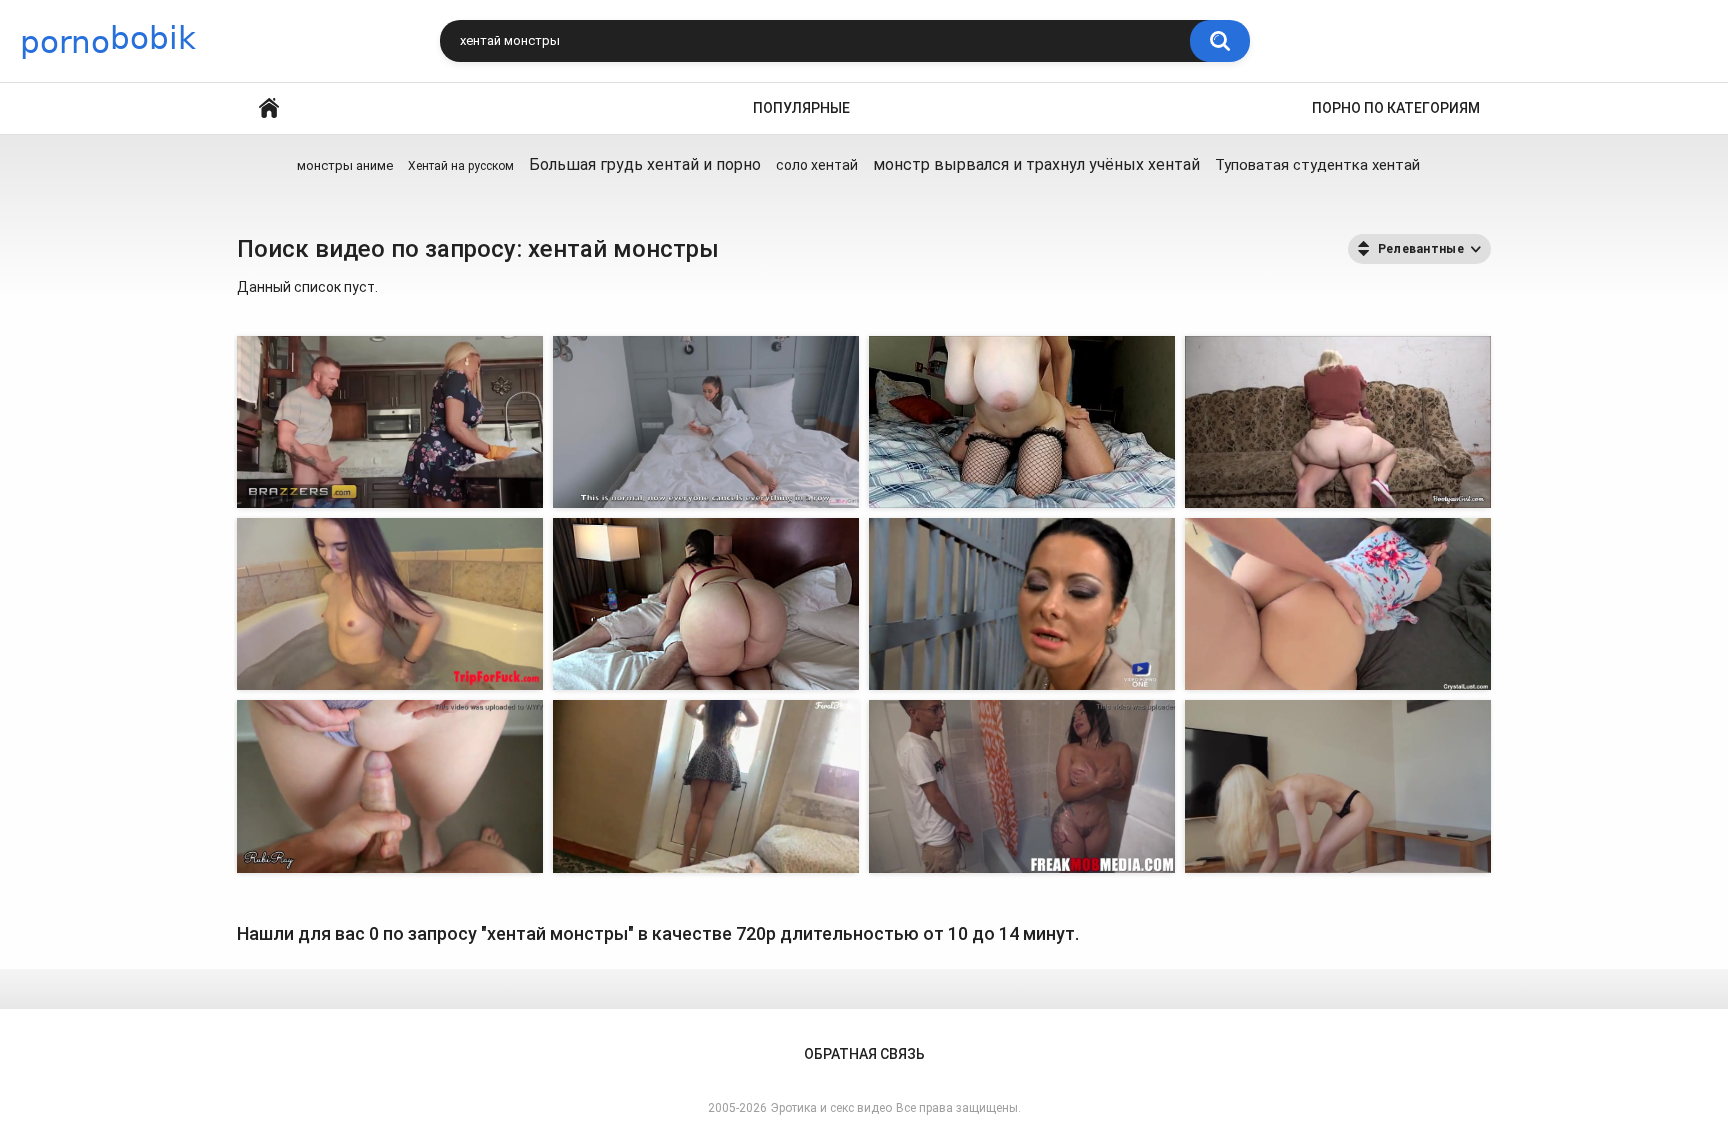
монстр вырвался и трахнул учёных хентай (1036, 164)
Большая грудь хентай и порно (645, 164)
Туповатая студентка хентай (1317, 165)
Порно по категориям (1396, 108)
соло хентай (817, 165)
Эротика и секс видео (831, 1108)
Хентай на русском (461, 166)
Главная (269, 108)
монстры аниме (345, 165)
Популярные (801, 108)
